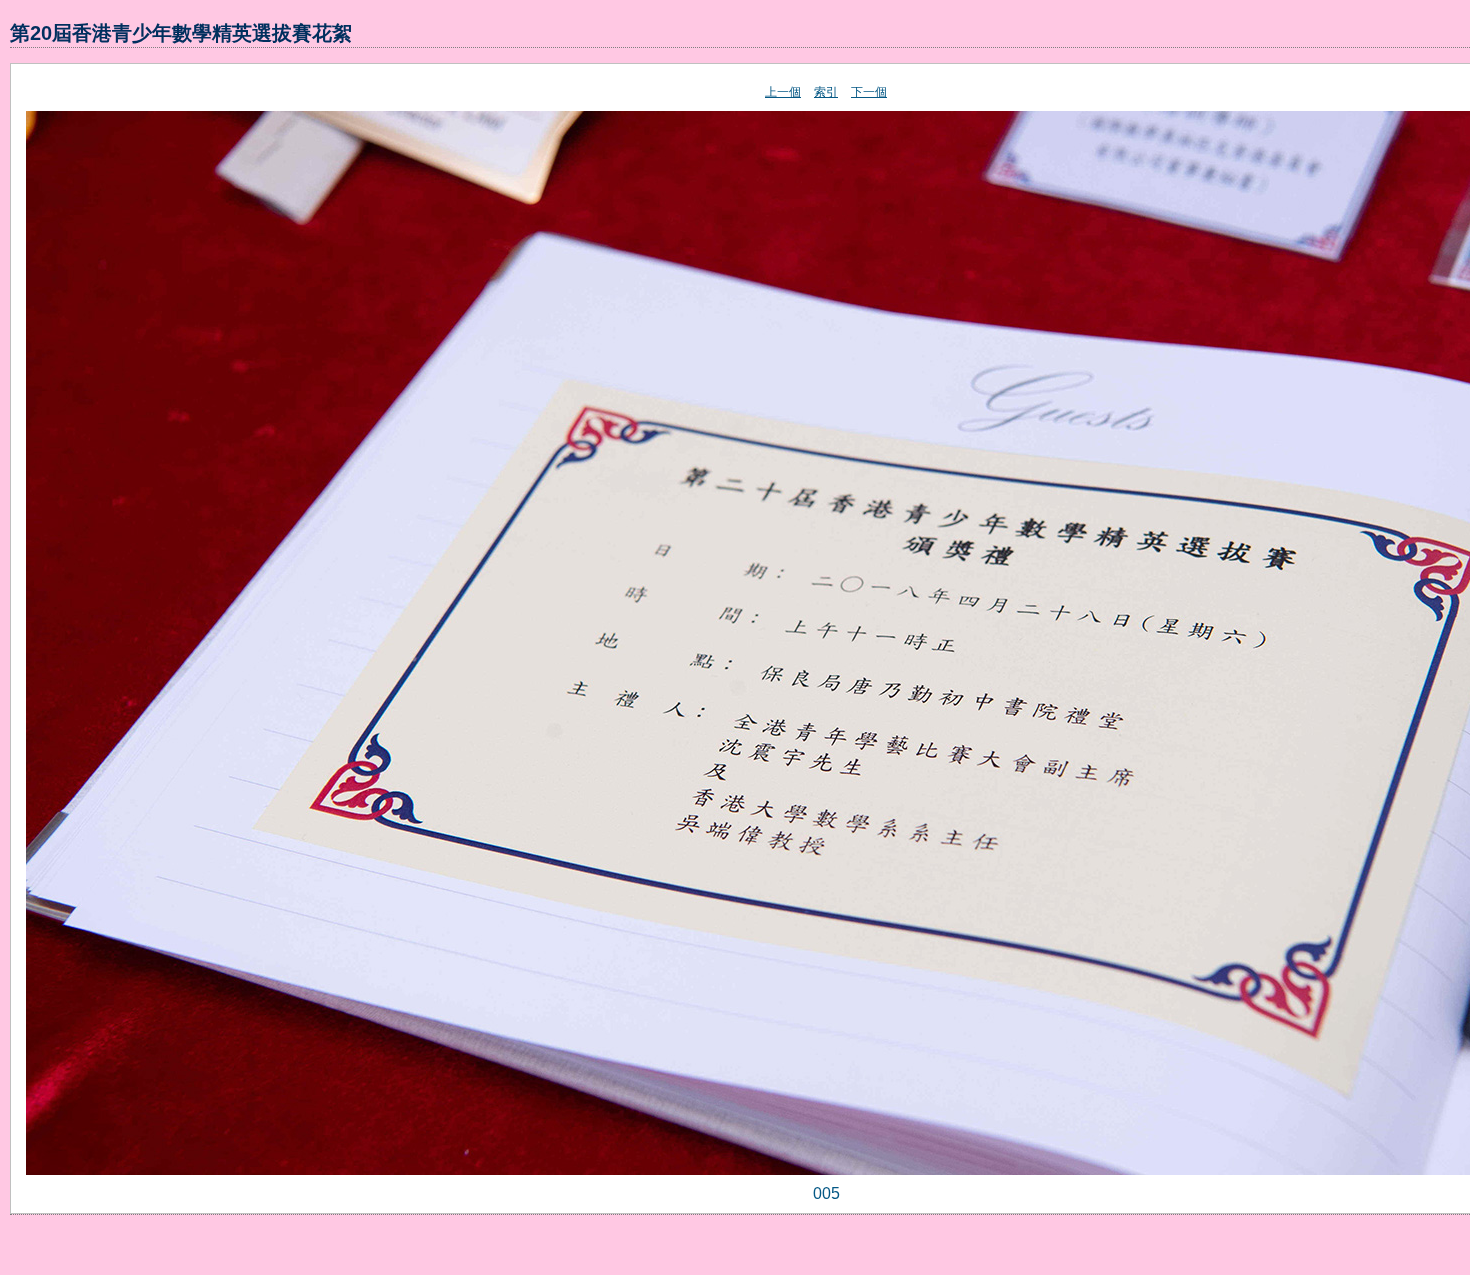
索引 (826, 92)
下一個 (869, 92)
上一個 (783, 92)
